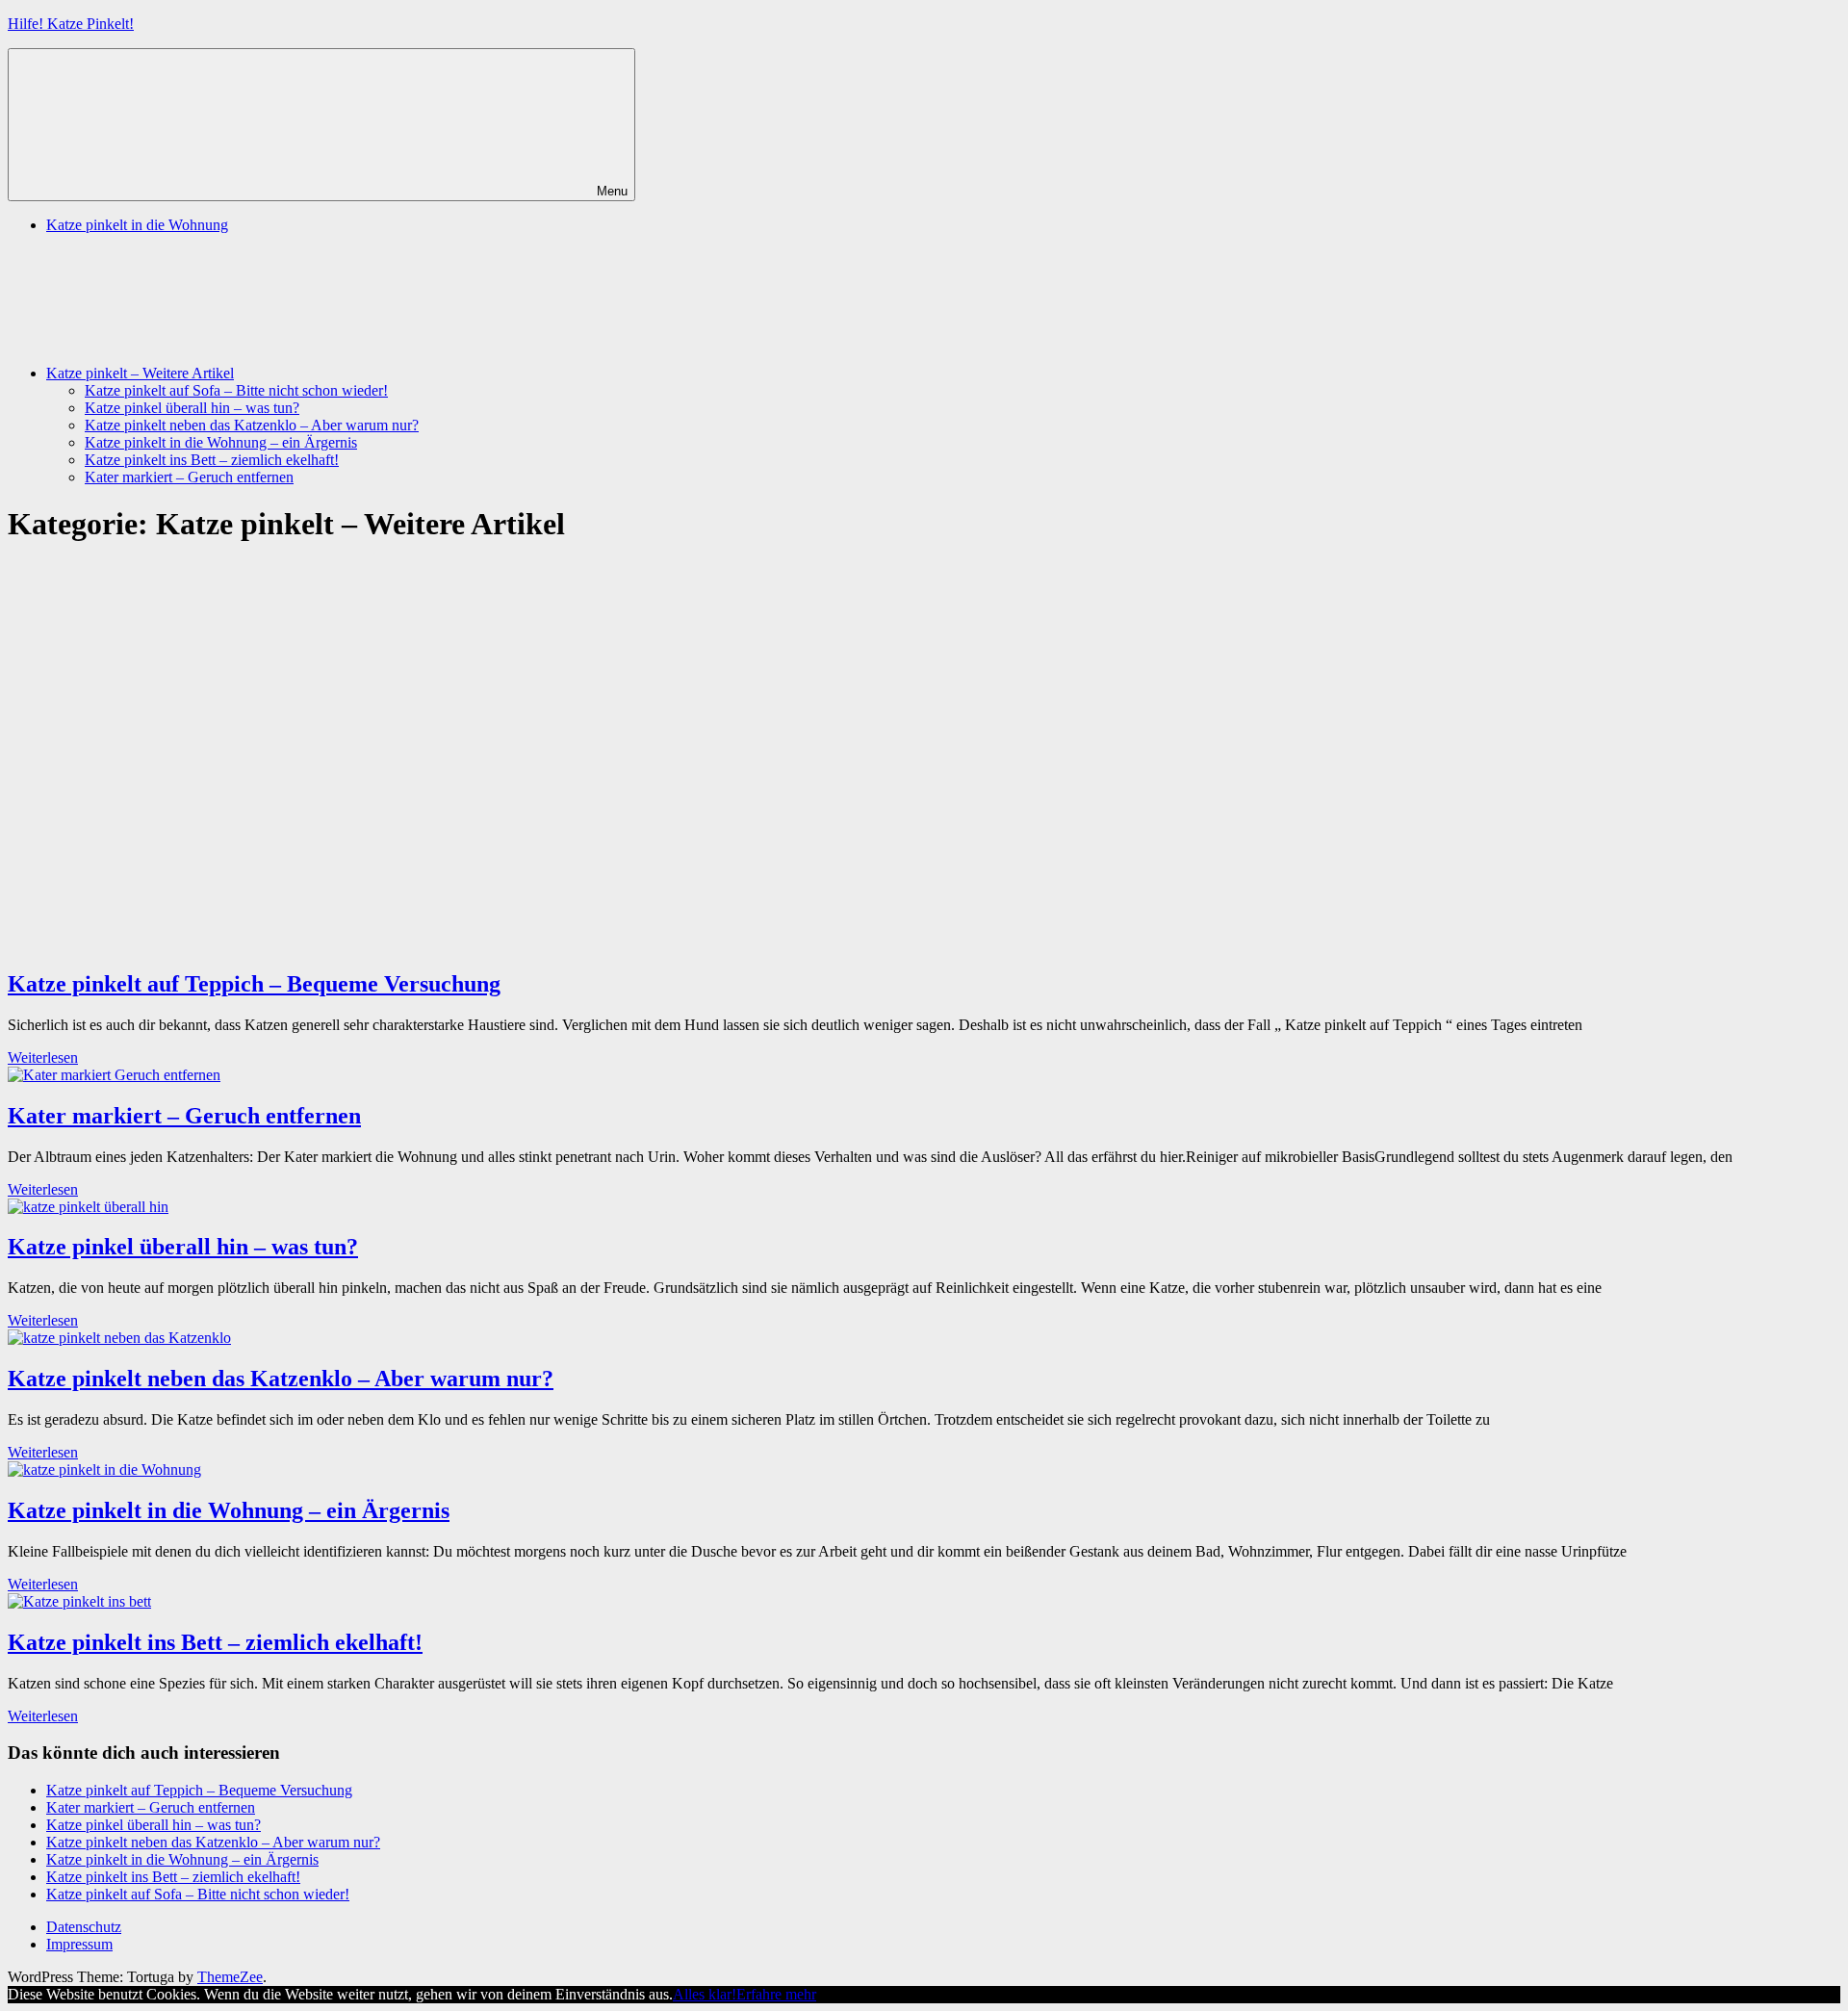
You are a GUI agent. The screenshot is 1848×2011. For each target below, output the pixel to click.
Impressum (79, 1944)
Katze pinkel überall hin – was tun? (192, 408)
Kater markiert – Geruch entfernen (189, 477)
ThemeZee (230, 1977)
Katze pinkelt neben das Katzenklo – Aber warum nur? (252, 425)
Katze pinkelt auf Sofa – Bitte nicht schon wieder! (236, 390)
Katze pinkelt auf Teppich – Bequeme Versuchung (254, 984)
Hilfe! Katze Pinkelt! (71, 24)
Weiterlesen (43, 1057)
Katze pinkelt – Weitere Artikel (140, 373)
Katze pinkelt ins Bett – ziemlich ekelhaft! (212, 460)
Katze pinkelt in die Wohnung (137, 225)
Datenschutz (84, 1927)
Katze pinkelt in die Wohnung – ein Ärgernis (221, 442)
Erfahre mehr (776, 1994)
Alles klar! (705, 1994)
